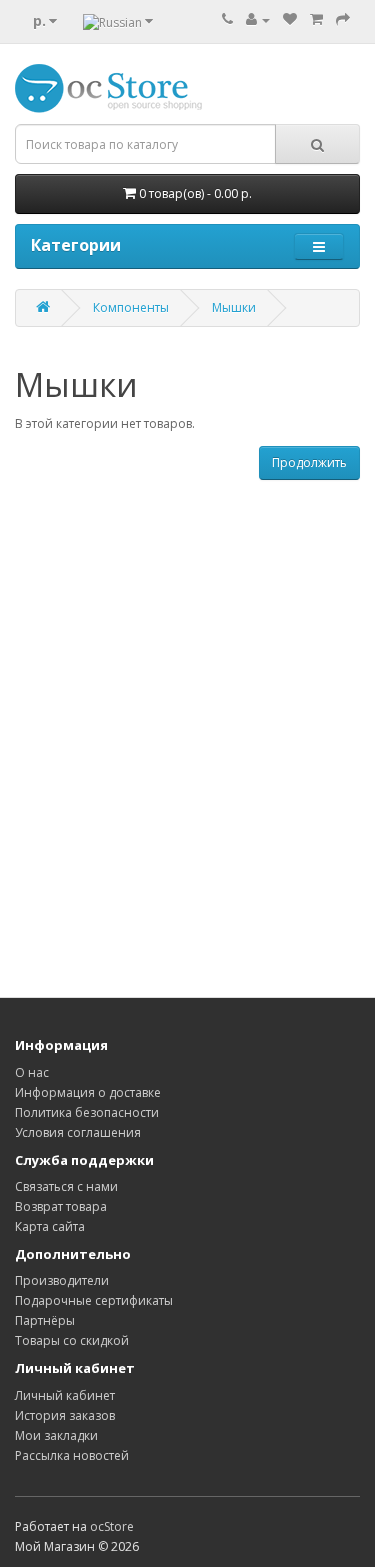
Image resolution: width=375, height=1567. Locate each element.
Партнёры (45, 1320)
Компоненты (131, 307)
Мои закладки (56, 1435)
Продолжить (309, 462)
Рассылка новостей (72, 1455)
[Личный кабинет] (258, 19)
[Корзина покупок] (316, 19)
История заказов (65, 1415)
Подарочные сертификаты (94, 1300)
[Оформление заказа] (343, 19)
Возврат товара (61, 1206)
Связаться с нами (66, 1186)
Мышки (234, 307)
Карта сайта (50, 1226)
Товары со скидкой (72, 1340)
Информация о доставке (88, 1092)
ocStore (112, 1526)
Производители (62, 1280)
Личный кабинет (65, 1395)
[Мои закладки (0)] (290, 19)
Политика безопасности (87, 1112)
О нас (32, 1072)
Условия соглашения (78, 1132)
